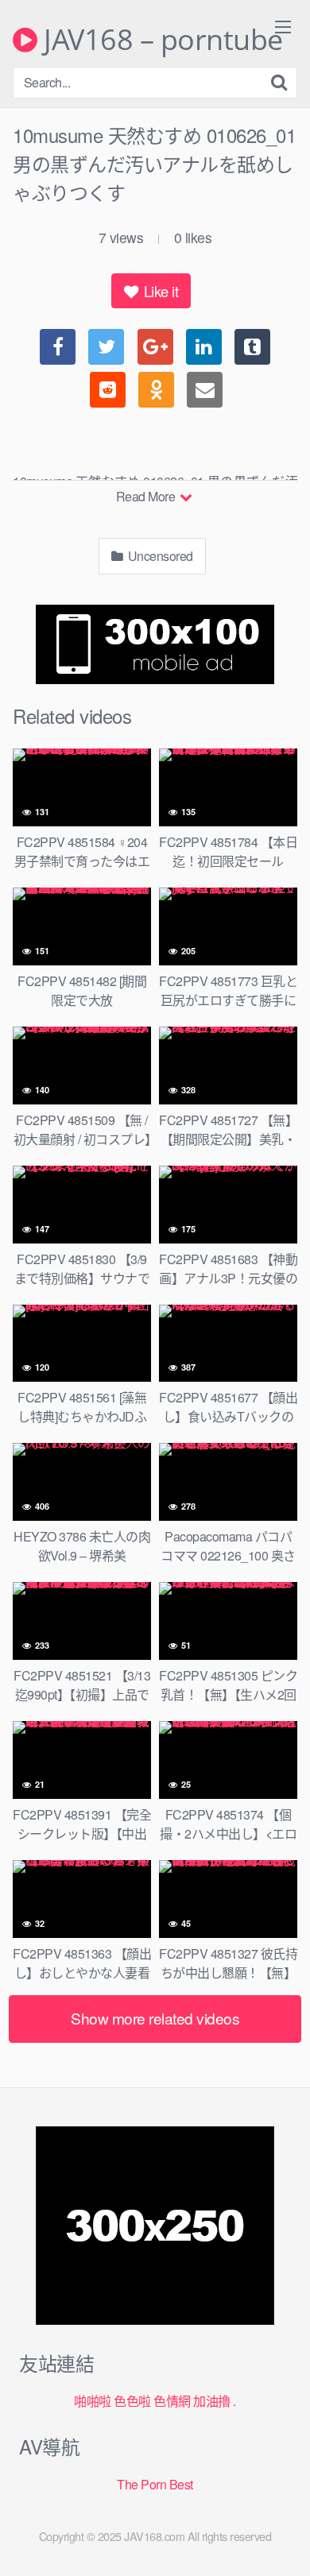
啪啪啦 (93, 2401)
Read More (147, 496)
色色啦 (132, 2401)
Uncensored (159, 556)
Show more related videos (155, 2018)
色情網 (172, 2401)
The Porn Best (155, 2484)
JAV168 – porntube (160, 40)
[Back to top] (282, 2541)
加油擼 (212, 2401)
